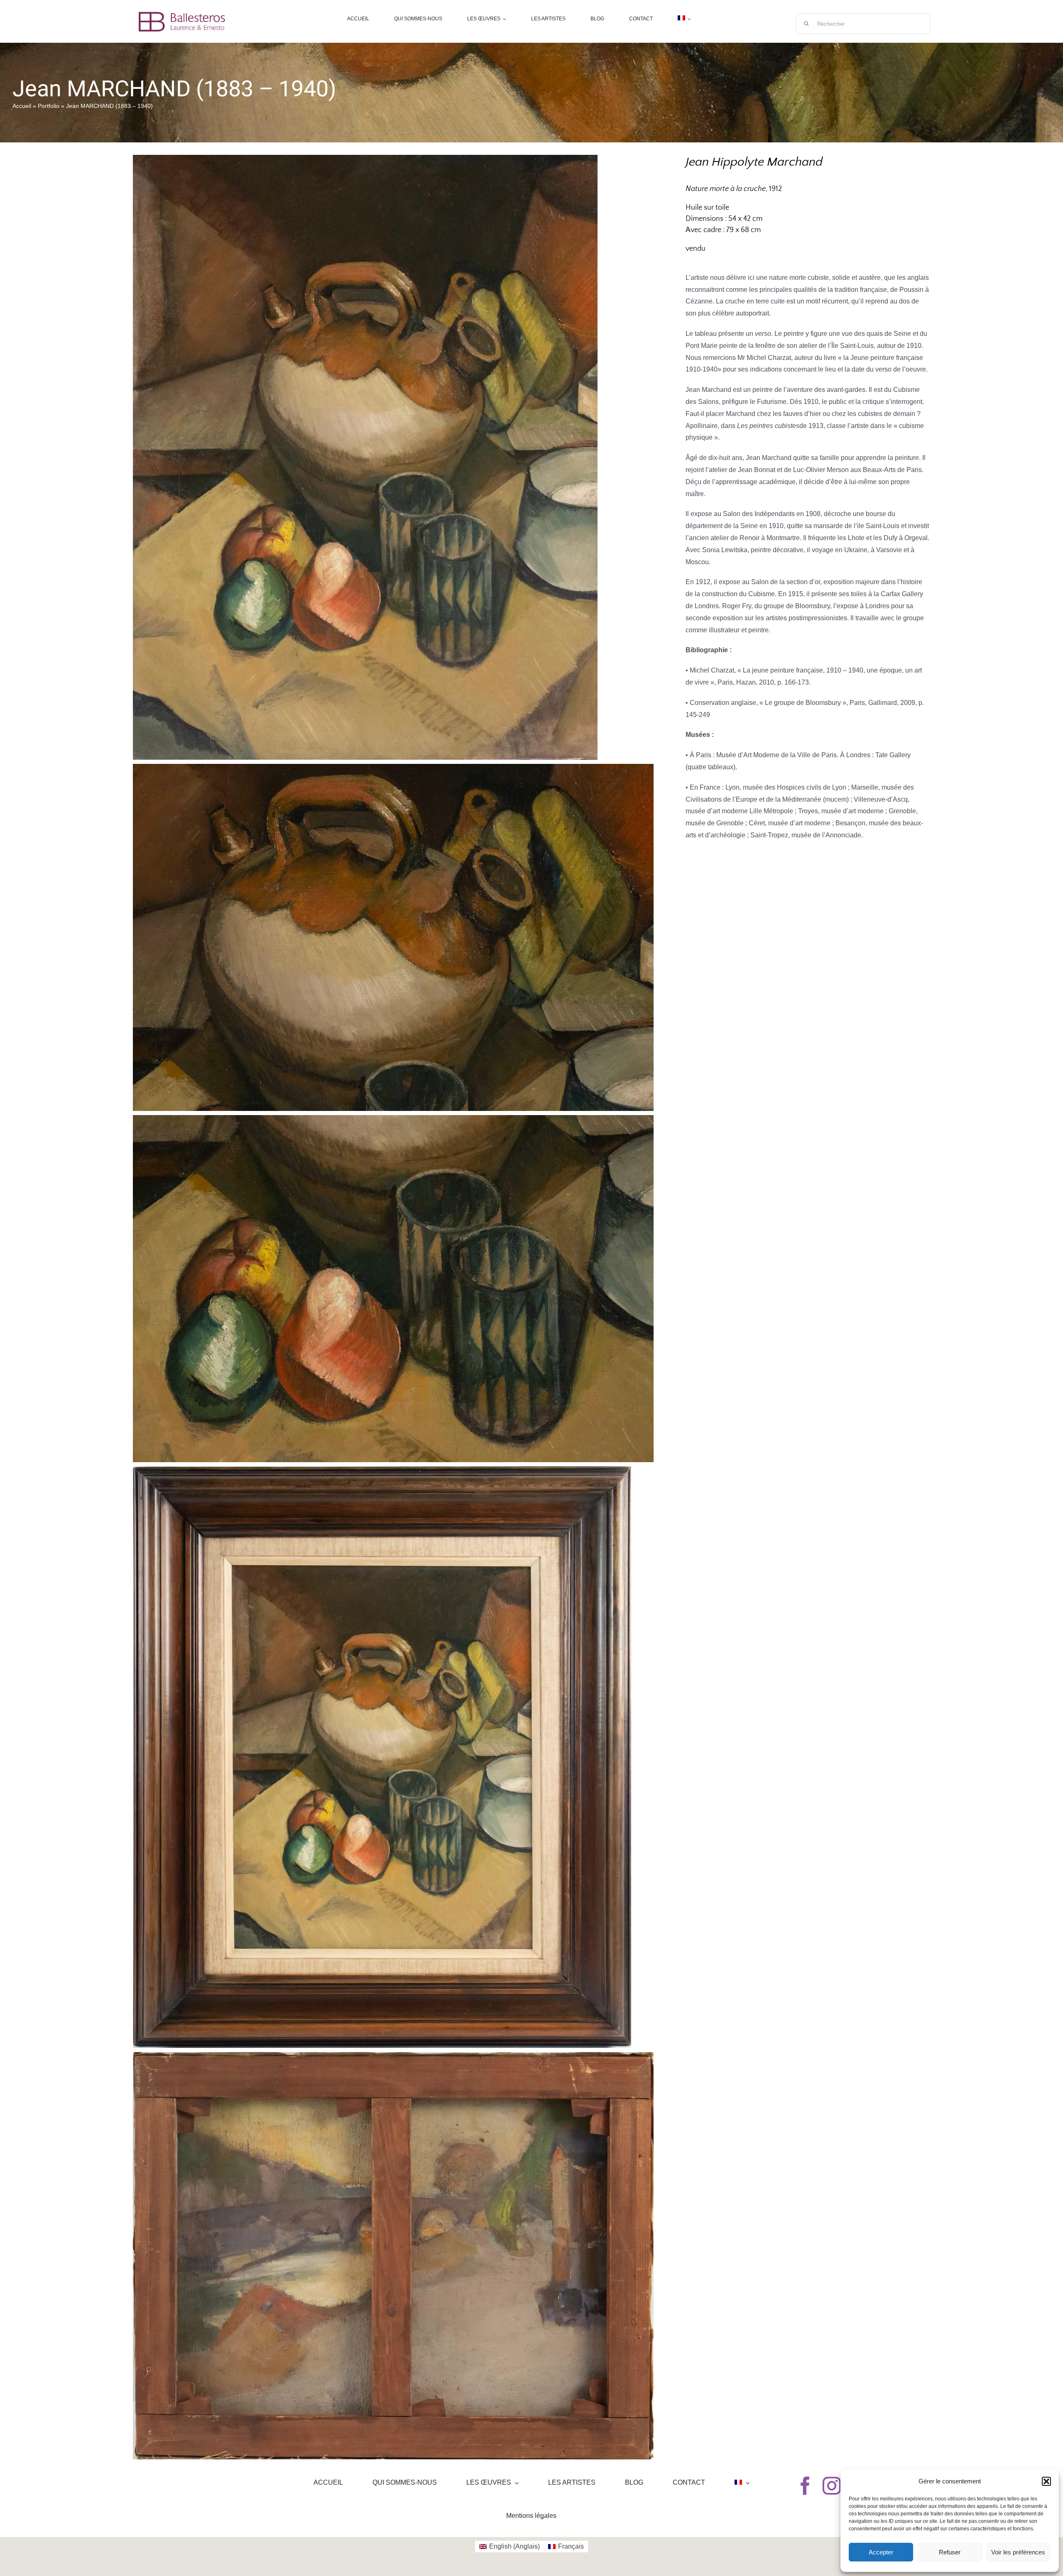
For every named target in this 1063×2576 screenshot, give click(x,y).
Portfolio (49, 106)
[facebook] (805, 2486)
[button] (1046, 2481)
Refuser (950, 2552)
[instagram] (832, 2486)
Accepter (881, 2552)
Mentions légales (531, 2516)
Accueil (22, 106)
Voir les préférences (1018, 2552)
